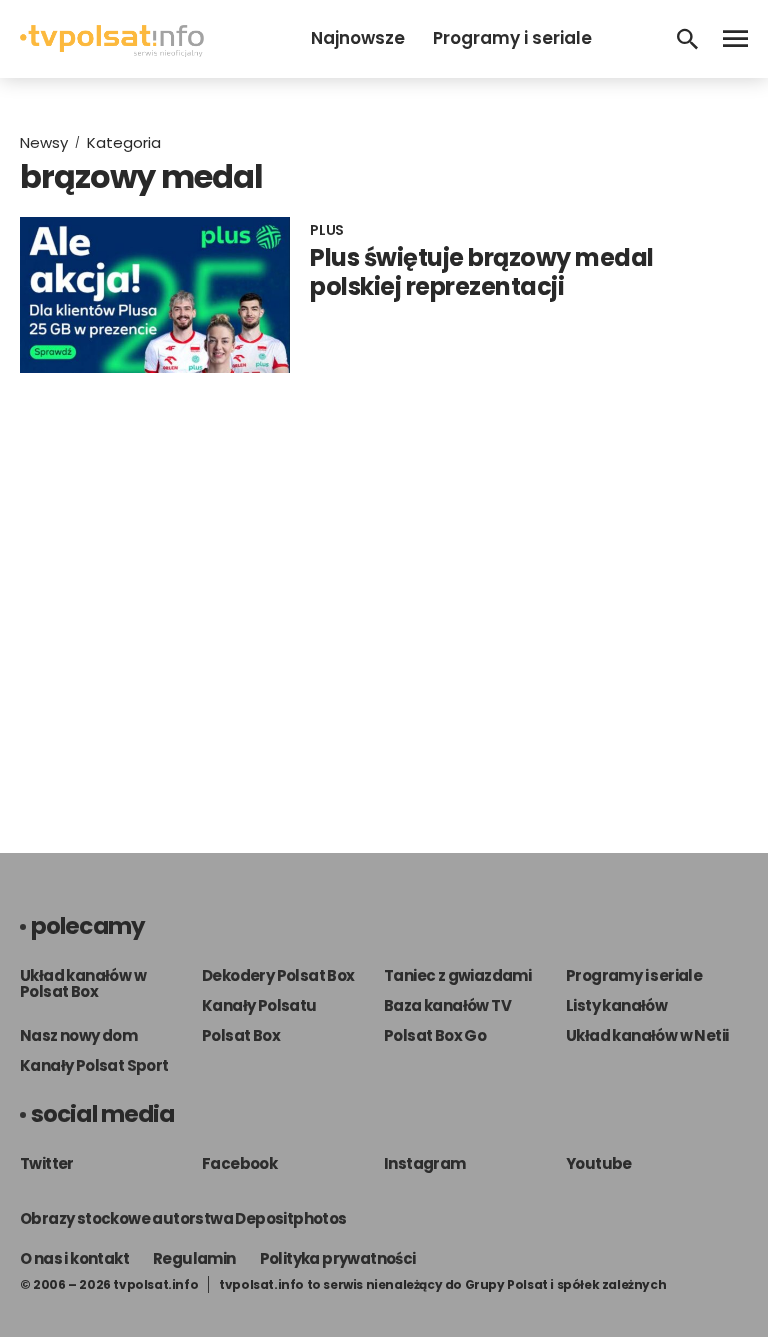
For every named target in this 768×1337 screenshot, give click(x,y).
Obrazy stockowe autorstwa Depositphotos (183, 1218)
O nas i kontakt (74, 1258)
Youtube (599, 1163)
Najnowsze (358, 38)
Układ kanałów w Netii (647, 1035)
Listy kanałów (616, 1005)
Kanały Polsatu (259, 1005)
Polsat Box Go (435, 1035)
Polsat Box (241, 1035)
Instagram (425, 1163)
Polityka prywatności (338, 1258)
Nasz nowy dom (78, 1035)
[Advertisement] (384, 593)
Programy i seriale (512, 38)
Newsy (44, 142)
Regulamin (194, 1258)
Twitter (47, 1163)
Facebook (239, 1163)
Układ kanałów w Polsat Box (83, 983)
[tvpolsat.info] (112, 51)
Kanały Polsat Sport (94, 1065)
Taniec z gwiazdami (457, 975)
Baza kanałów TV (447, 1005)
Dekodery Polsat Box (278, 975)
